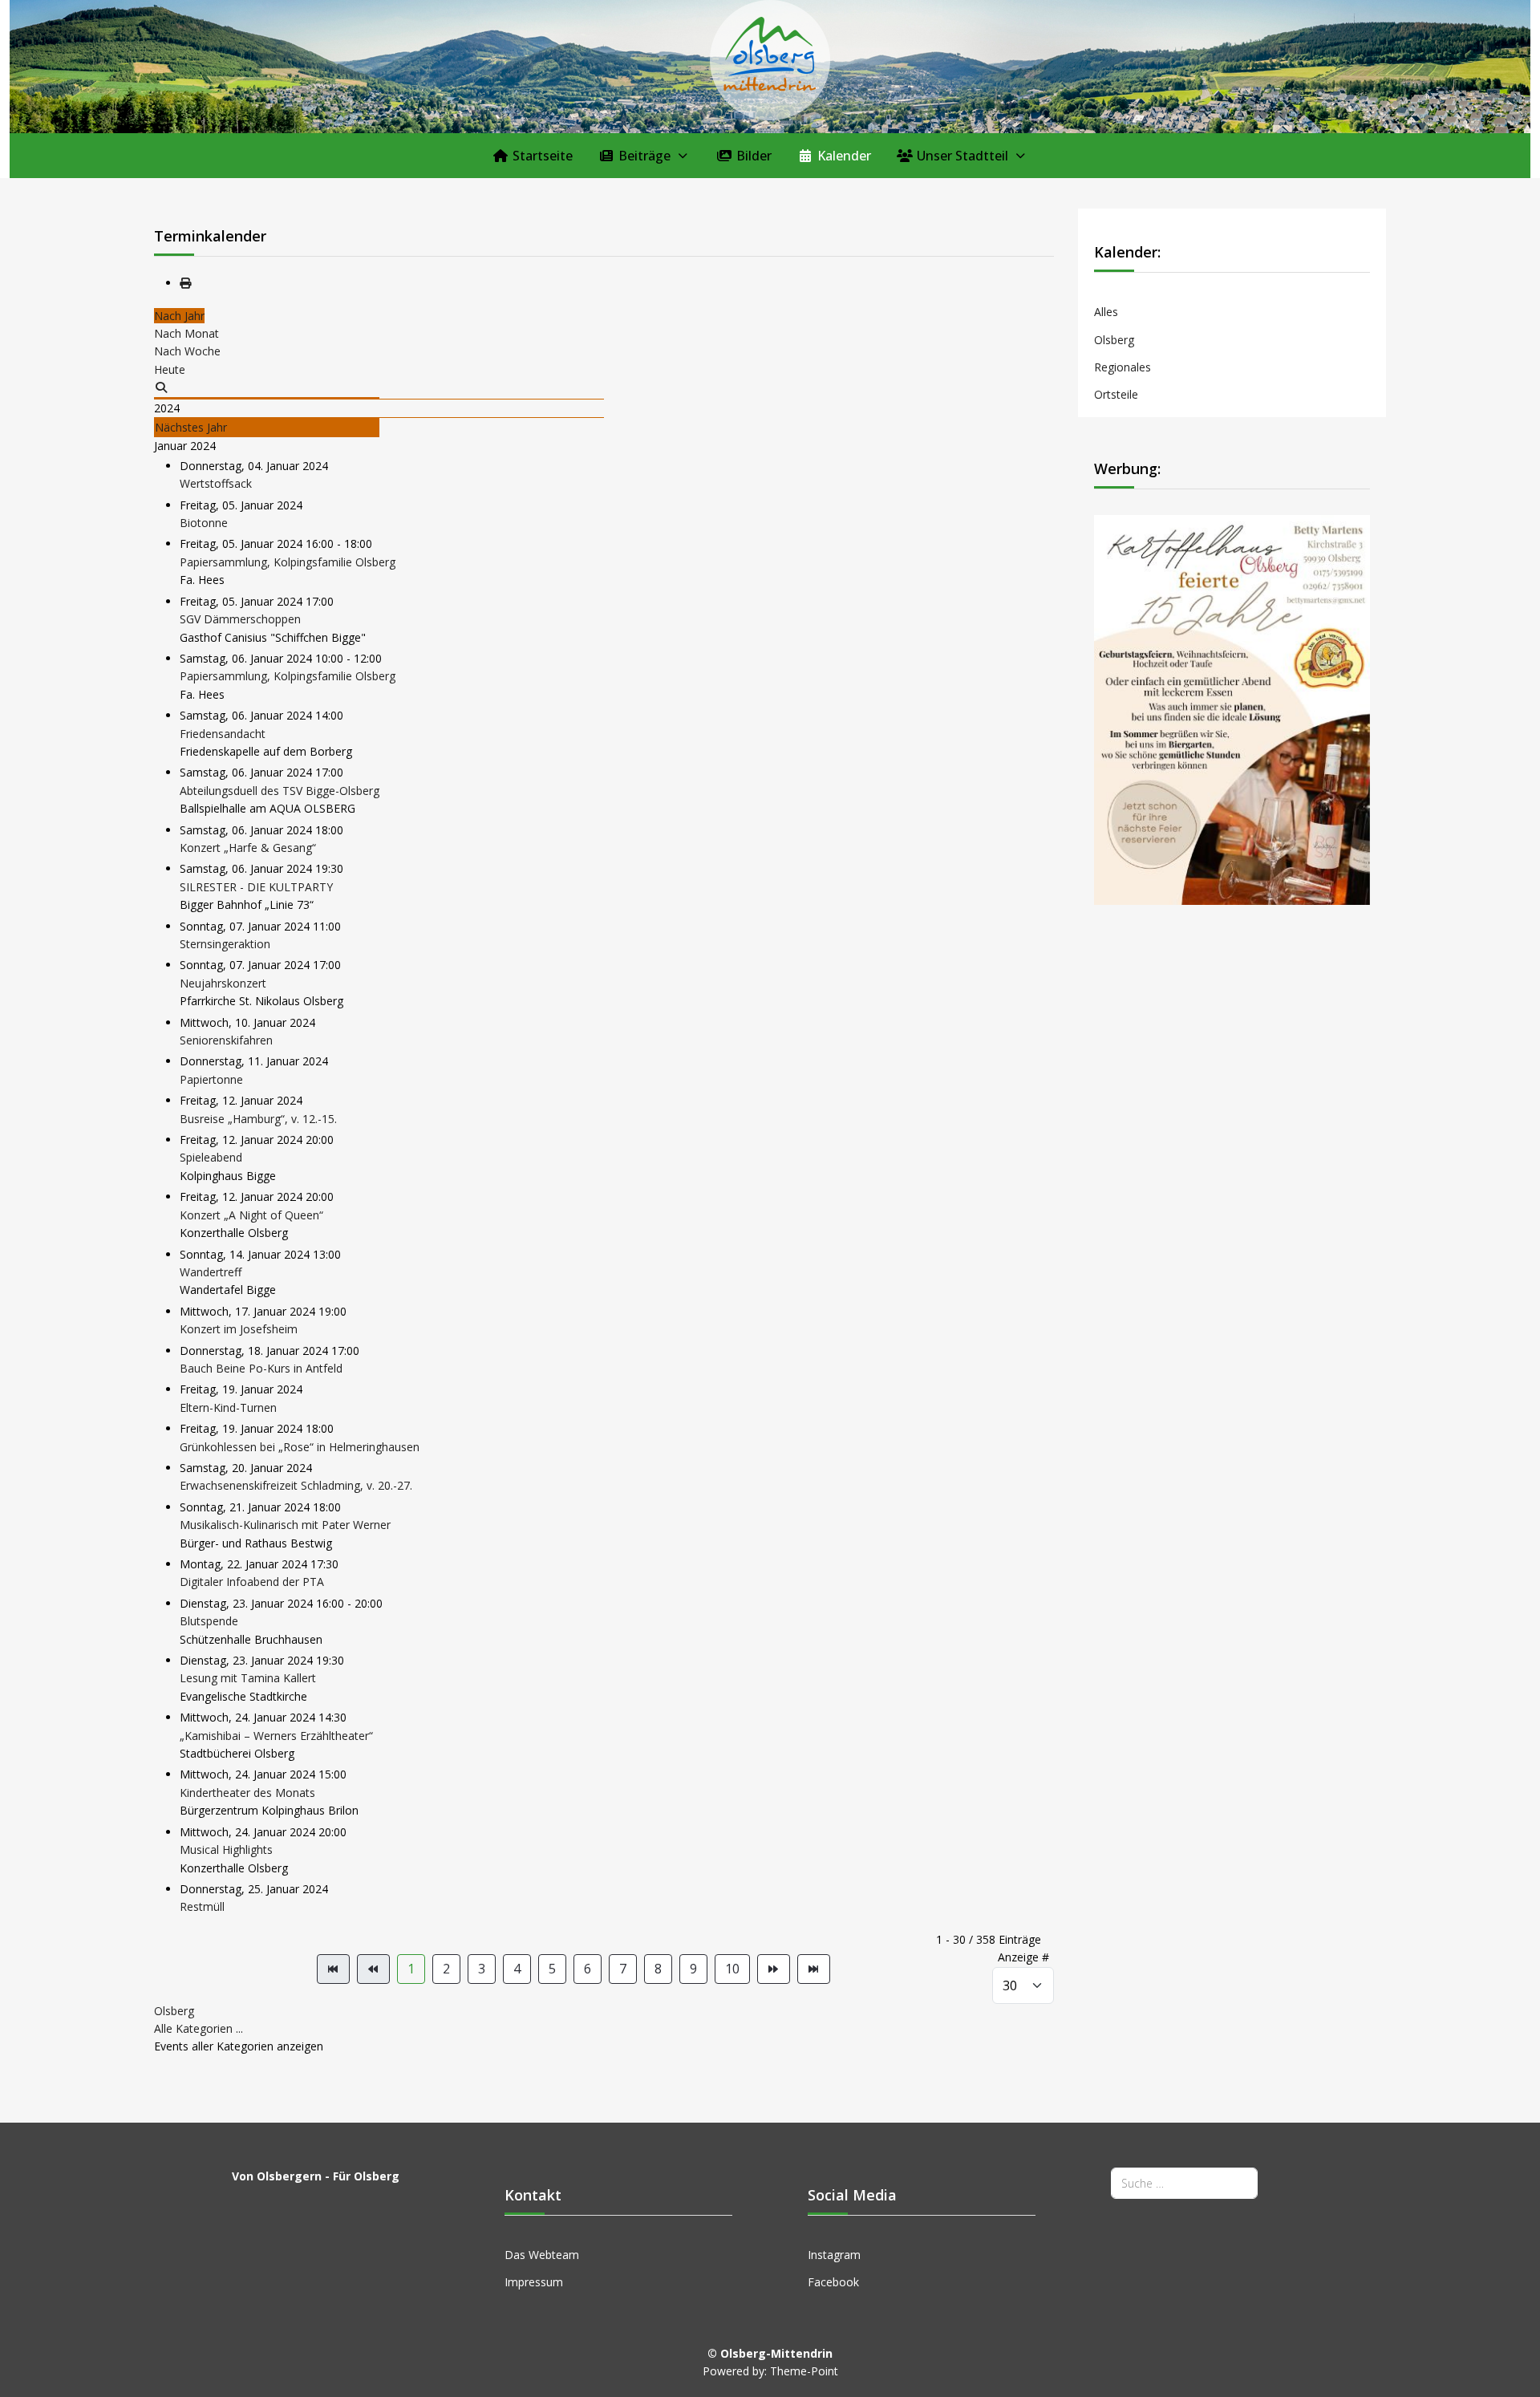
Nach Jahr (179, 316)
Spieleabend (211, 1157)
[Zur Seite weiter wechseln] (774, 1969)
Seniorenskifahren (226, 1040)
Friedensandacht (223, 734)
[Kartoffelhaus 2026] (1232, 709)
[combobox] (1184, 2183)
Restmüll (202, 1906)
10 (732, 1969)
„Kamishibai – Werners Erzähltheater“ (276, 1736)
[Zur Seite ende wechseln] (814, 1969)
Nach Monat (186, 333)
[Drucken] (185, 283)
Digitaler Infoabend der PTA (252, 1582)
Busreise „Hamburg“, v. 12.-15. (258, 1119)
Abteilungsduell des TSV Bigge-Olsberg (280, 791)
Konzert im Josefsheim (239, 1329)
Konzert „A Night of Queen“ (251, 1215)
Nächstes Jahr (191, 427)
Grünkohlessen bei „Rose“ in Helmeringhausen (300, 1447)
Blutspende (209, 1621)
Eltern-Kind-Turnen (228, 1407)
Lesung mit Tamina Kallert (248, 1678)
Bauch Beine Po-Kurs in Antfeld (261, 1368)
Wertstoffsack (216, 483)
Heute (170, 369)
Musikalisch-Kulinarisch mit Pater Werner (285, 1525)
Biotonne (204, 523)
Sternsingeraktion (225, 944)
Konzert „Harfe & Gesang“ (248, 848)
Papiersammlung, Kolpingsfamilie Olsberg (288, 562)
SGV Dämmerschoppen (240, 619)
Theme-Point (804, 2371)
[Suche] (161, 387)
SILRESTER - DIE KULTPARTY (256, 887)
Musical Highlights (226, 1849)
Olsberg (174, 2011)
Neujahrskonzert (223, 983)
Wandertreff (211, 1272)
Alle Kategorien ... (199, 2028)
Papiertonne (211, 1079)
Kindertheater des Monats (247, 1793)
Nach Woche (187, 351)
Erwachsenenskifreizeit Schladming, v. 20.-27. (296, 1485)
